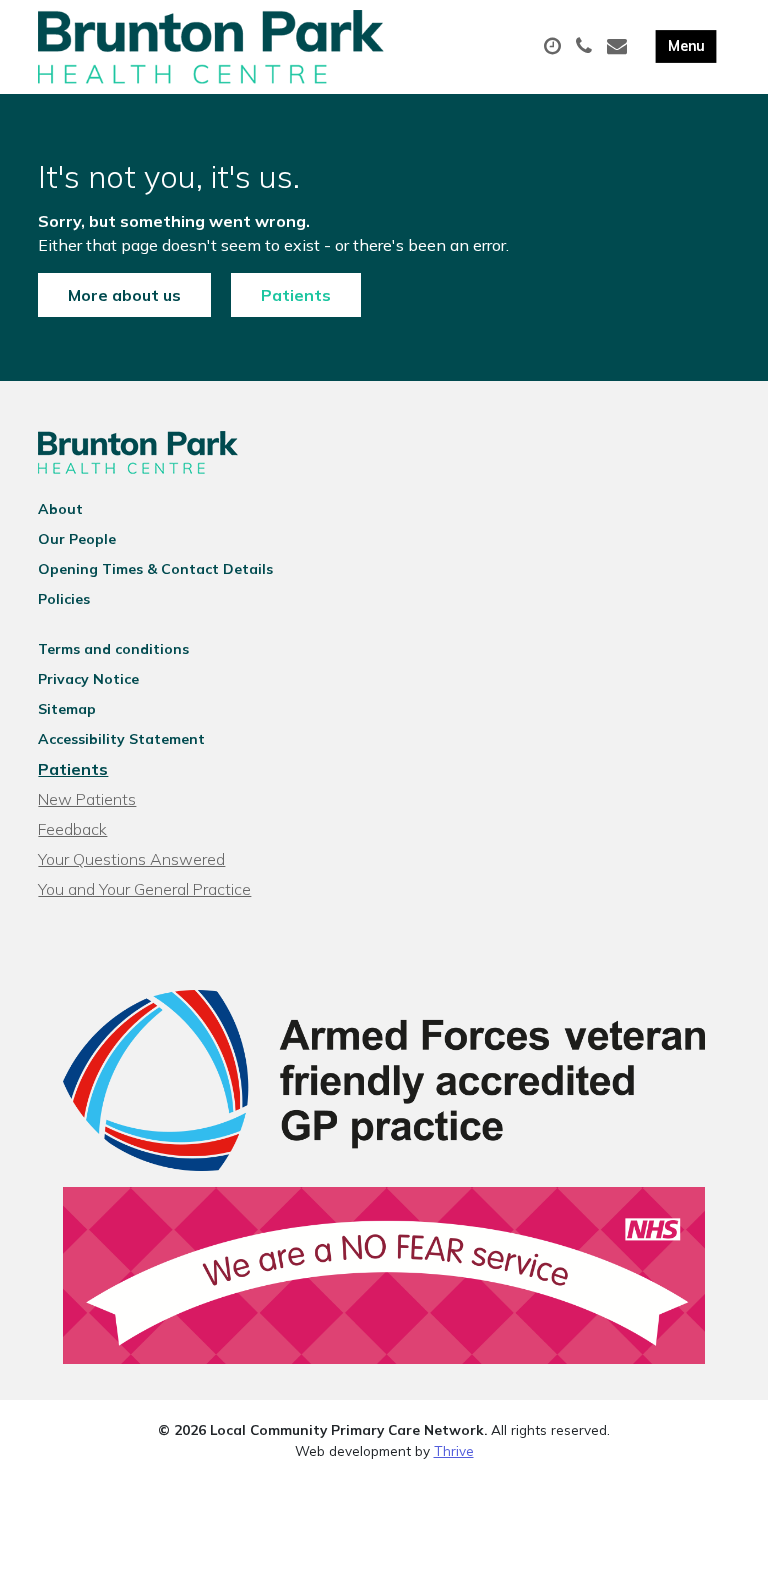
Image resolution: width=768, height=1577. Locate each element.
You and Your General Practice (144, 889)
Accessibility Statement (121, 739)
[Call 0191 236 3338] (586, 47)
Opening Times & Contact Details (155, 569)
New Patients (87, 799)
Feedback (72, 829)
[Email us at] (619, 47)
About (60, 509)
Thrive (454, 1450)
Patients (296, 295)
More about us (124, 295)
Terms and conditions (113, 649)
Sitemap (67, 709)
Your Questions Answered (131, 859)
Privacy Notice (88, 679)
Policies (64, 599)
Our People (77, 539)
